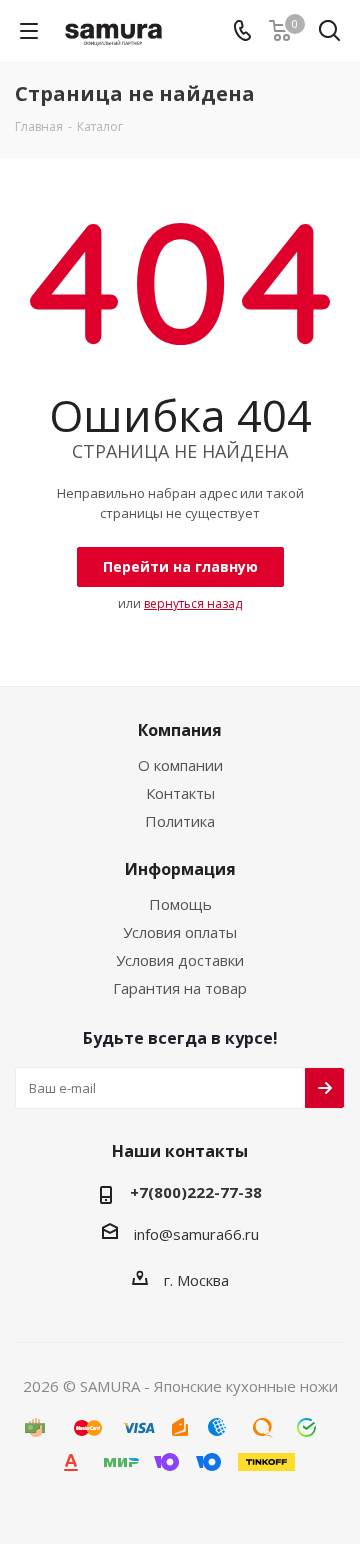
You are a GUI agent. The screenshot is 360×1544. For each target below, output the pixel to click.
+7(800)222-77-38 (196, 1192)
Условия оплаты (180, 932)
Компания (180, 730)
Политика (180, 821)
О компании (180, 765)
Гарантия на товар (180, 988)
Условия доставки (180, 960)
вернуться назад (193, 603)
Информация (180, 869)
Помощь (180, 904)
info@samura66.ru (196, 1234)
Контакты (180, 793)
